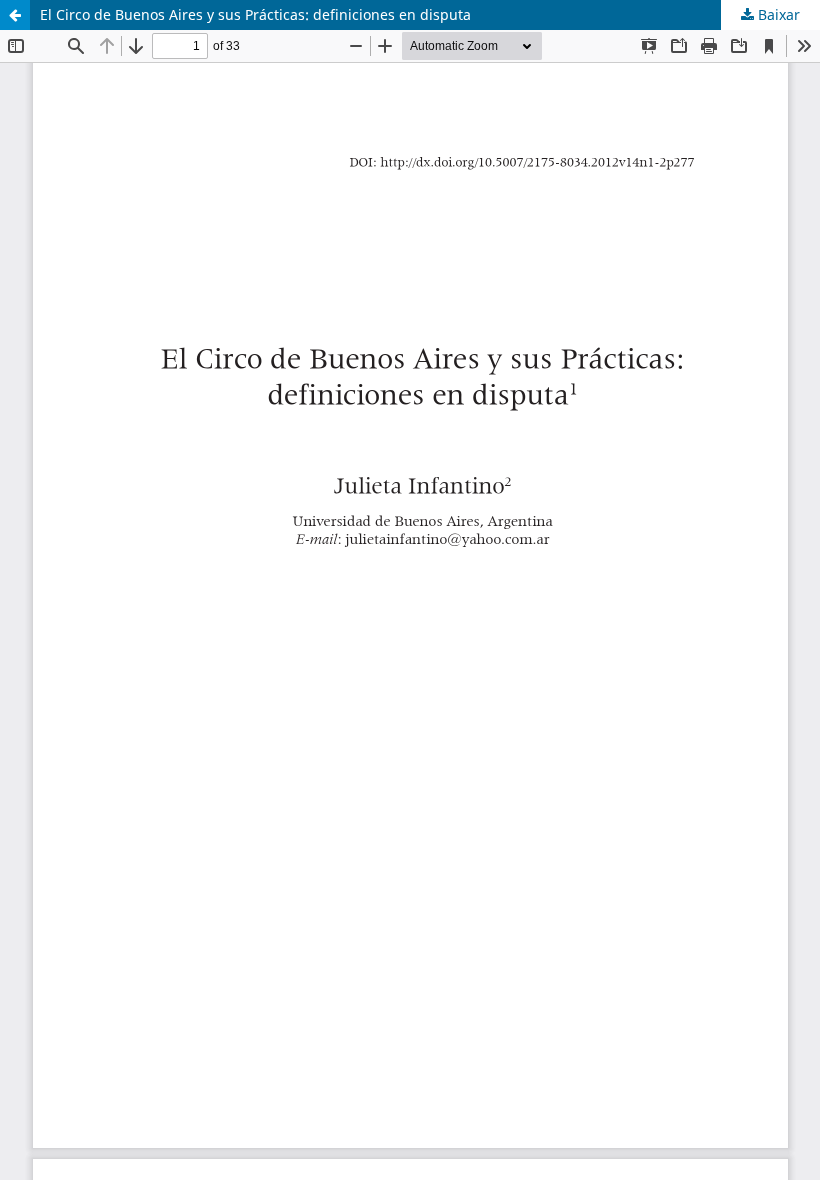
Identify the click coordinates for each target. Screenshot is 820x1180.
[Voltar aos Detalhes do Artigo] (15, 15)
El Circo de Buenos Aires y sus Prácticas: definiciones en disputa (255, 14)
